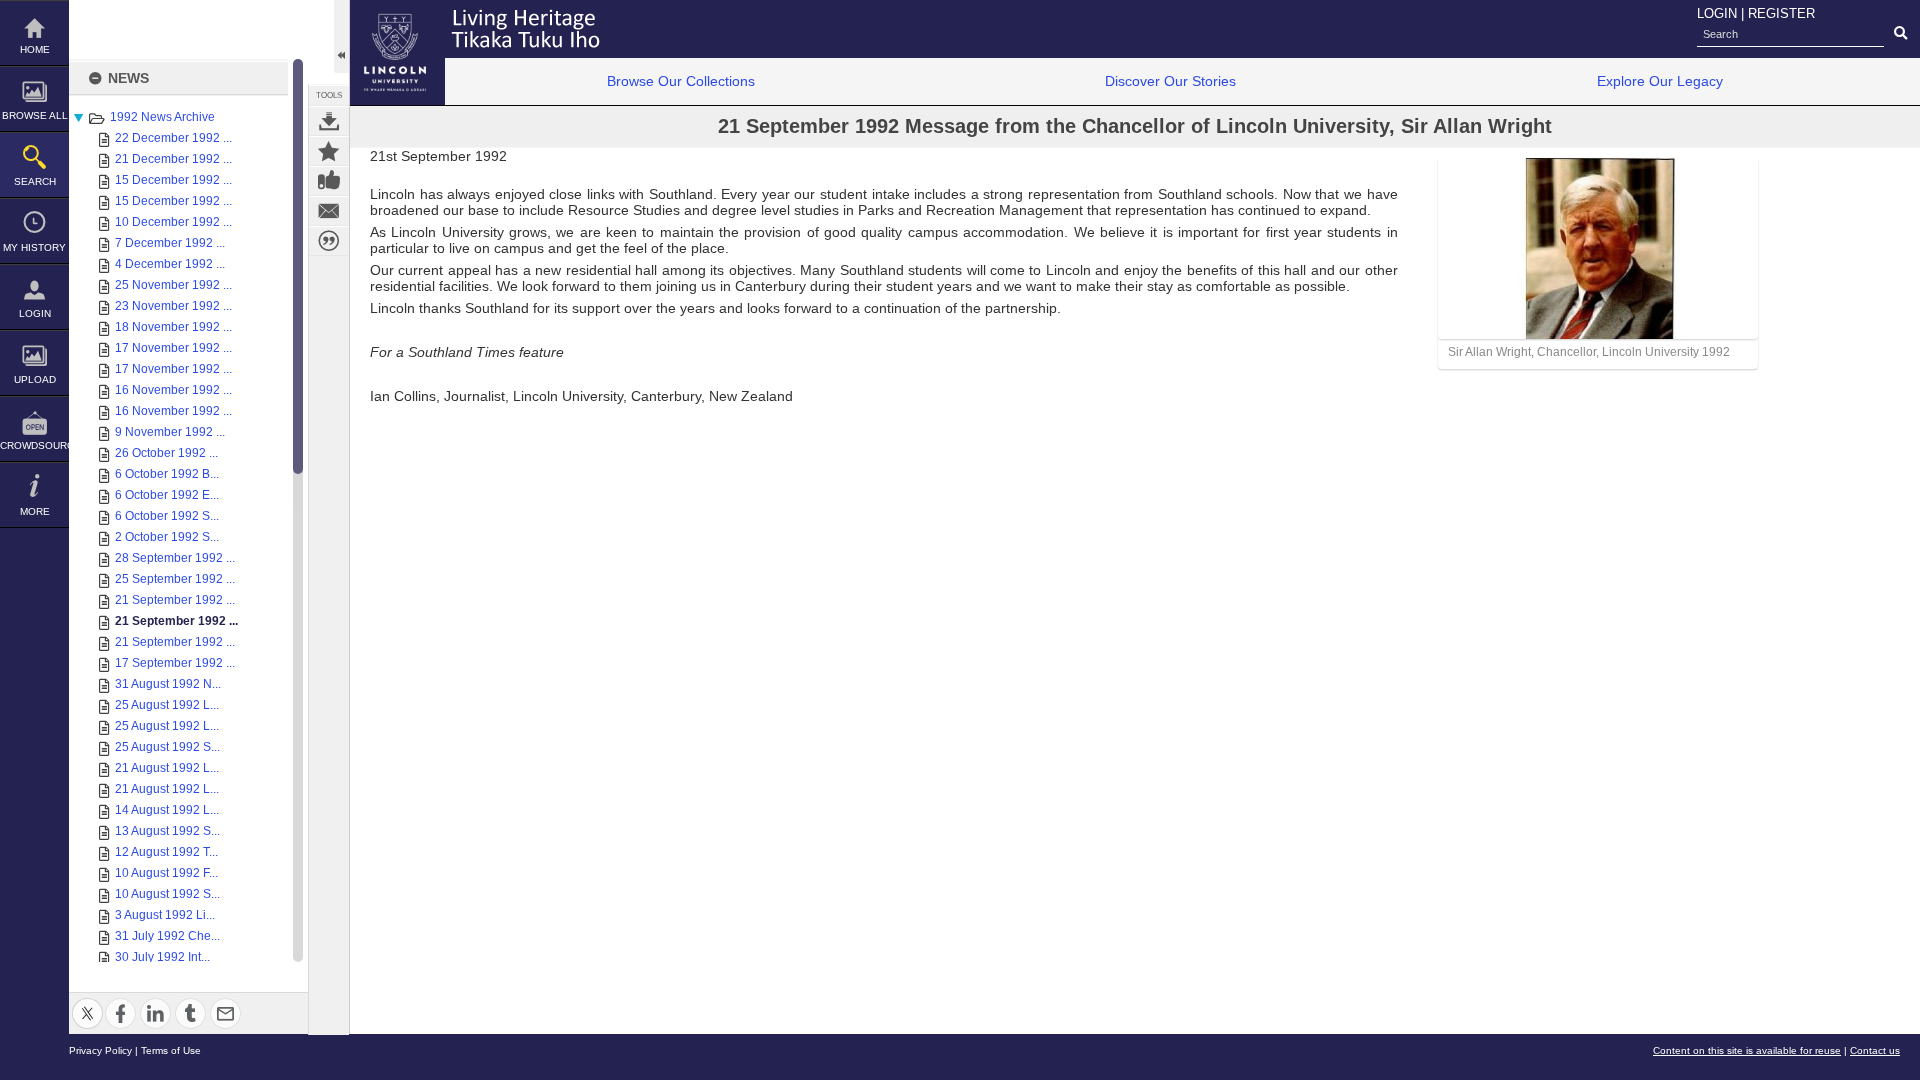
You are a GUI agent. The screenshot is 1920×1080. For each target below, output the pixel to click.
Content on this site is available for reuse (1747, 1050)
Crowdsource (34, 445)
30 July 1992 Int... (162, 957)
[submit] (1900, 34)
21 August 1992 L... (167, 768)
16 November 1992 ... (173, 390)
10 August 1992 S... (167, 894)
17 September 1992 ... (175, 663)
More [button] (35, 511)
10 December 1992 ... (173, 222)
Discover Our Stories (1170, 81)
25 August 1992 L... (167, 705)
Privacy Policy (100, 1050)
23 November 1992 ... (173, 306)
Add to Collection (329, 151)
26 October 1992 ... (166, 453)
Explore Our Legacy (1660, 81)
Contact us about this (329, 211)
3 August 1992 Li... (165, 915)
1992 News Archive (162, 117)
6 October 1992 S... (167, 516)
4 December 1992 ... (170, 264)
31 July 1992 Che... (167, 936)
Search (35, 181)
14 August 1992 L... (167, 810)
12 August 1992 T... (166, 852)
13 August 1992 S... (167, 831)
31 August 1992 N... (168, 684)
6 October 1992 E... (167, 495)
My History (34, 247)
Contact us (1875, 1050)
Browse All (35, 115)
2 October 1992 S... (167, 537)
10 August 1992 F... (166, 873)
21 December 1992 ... (173, 159)
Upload (35, 379)
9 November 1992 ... (170, 432)
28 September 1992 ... (175, 558)
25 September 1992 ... (175, 579)
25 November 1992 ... (173, 285)
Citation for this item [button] (329, 241)
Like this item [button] (329, 181)
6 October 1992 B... (167, 474)
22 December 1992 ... (173, 138)
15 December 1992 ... (173, 180)
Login (35, 313)
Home (35, 49)
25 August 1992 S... (167, 747)
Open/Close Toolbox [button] (341, 36)
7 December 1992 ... (170, 243)
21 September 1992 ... (175, 600)
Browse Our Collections (681, 81)
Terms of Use (171, 1050)
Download (329, 121)
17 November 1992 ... (173, 348)
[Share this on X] (87, 1001)
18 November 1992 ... (173, 327)
